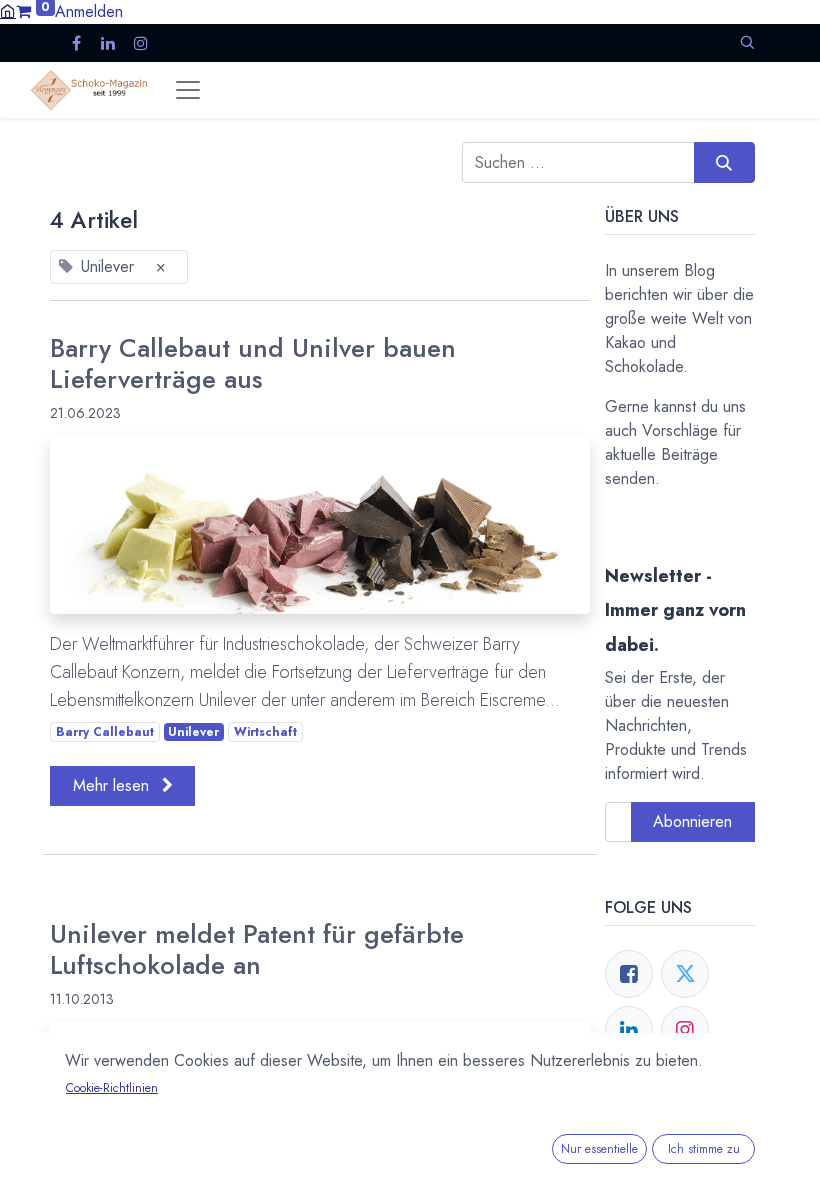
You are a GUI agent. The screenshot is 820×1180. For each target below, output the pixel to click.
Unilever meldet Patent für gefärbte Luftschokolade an (257, 950)
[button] (747, 42)
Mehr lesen (113, 785)
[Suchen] (724, 162)
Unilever (193, 732)
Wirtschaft (265, 732)
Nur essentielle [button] (599, 1149)
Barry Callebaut (105, 732)
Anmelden (89, 11)
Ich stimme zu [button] (704, 1149)
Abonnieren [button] (692, 821)
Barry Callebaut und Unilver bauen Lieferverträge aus (253, 364)
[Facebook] (629, 974)
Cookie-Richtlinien (112, 1088)
